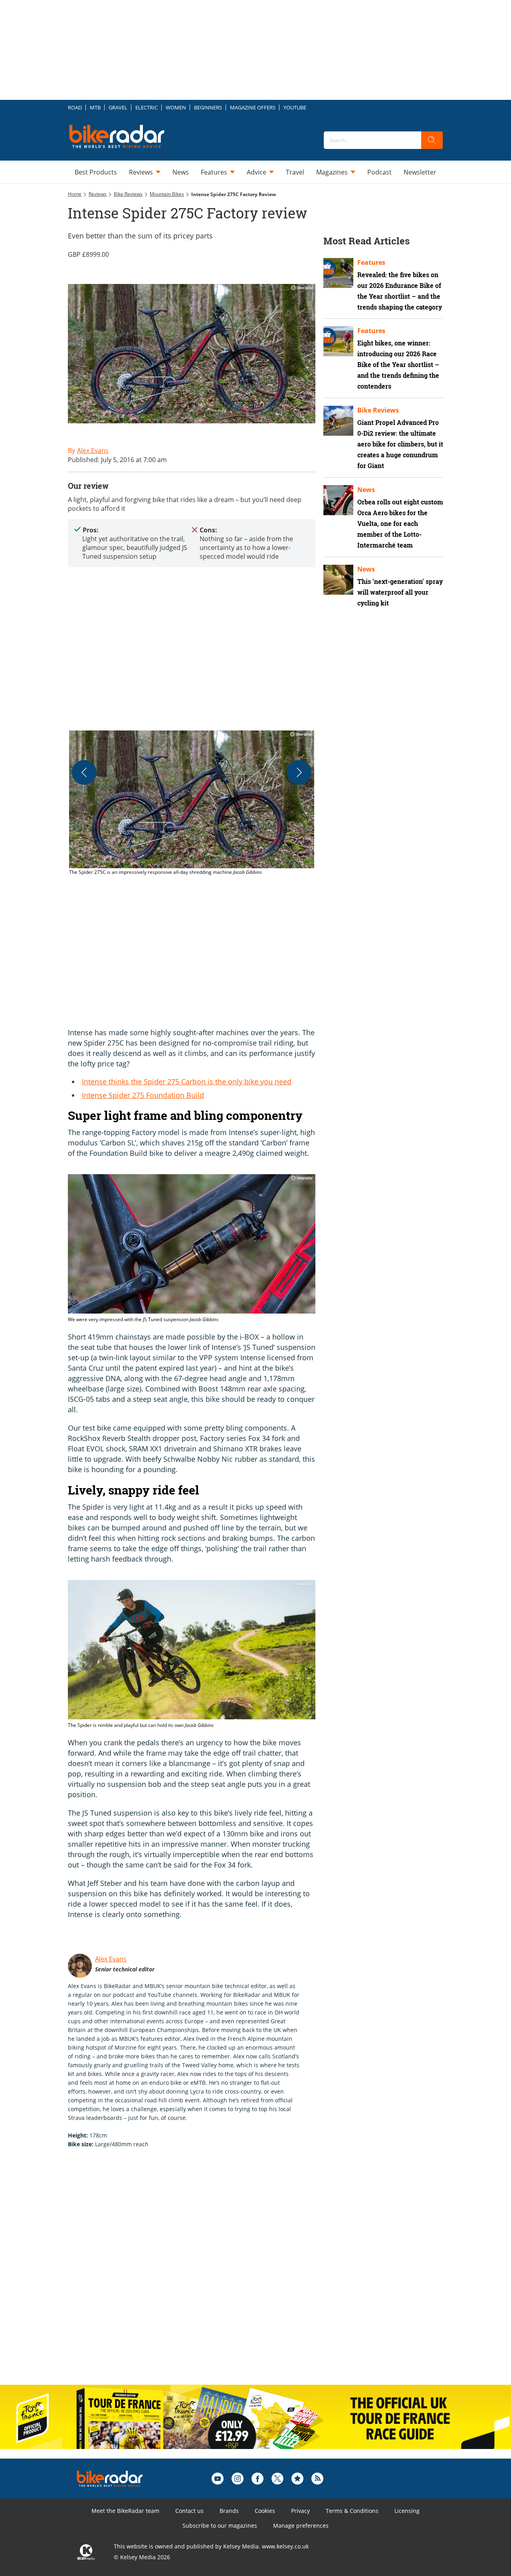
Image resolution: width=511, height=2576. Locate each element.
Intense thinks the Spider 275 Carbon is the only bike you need (187, 1082)
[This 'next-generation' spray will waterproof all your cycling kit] (338, 580)
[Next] (299, 772)
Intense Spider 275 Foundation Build (143, 1095)
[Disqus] (200, 2275)
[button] (192, 803)
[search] (432, 140)
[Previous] (84, 772)
